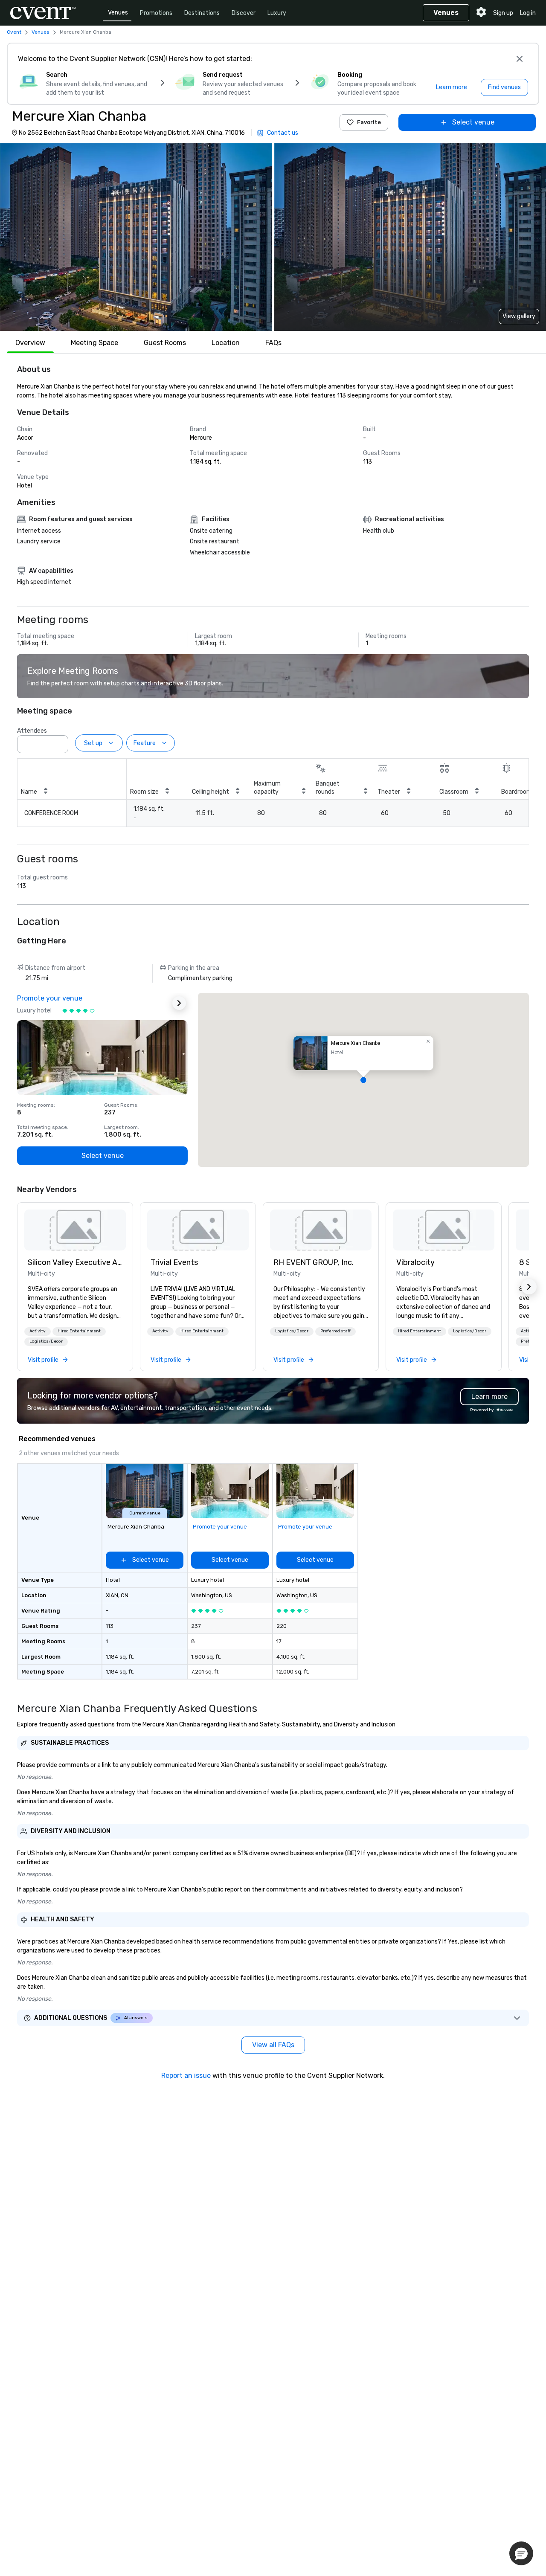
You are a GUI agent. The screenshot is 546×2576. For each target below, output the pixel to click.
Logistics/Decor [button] (46, 1341)
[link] (75, 1230)
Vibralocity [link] (415, 1262)
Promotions (156, 13)
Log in (528, 13)
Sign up (503, 13)
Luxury (277, 13)
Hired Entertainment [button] (79, 1331)
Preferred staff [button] (335, 1331)
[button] (136, 237)
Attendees (32, 731)
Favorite (369, 122)
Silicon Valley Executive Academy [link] (75, 1262)
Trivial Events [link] (174, 1262)
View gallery (519, 316)
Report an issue (186, 2076)
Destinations (202, 13)
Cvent (14, 32)
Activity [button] (38, 1331)
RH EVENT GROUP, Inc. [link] (314, 1262)
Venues (118, 13)
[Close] (520, 59)
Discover (244, 13)
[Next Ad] (179, 1003)
